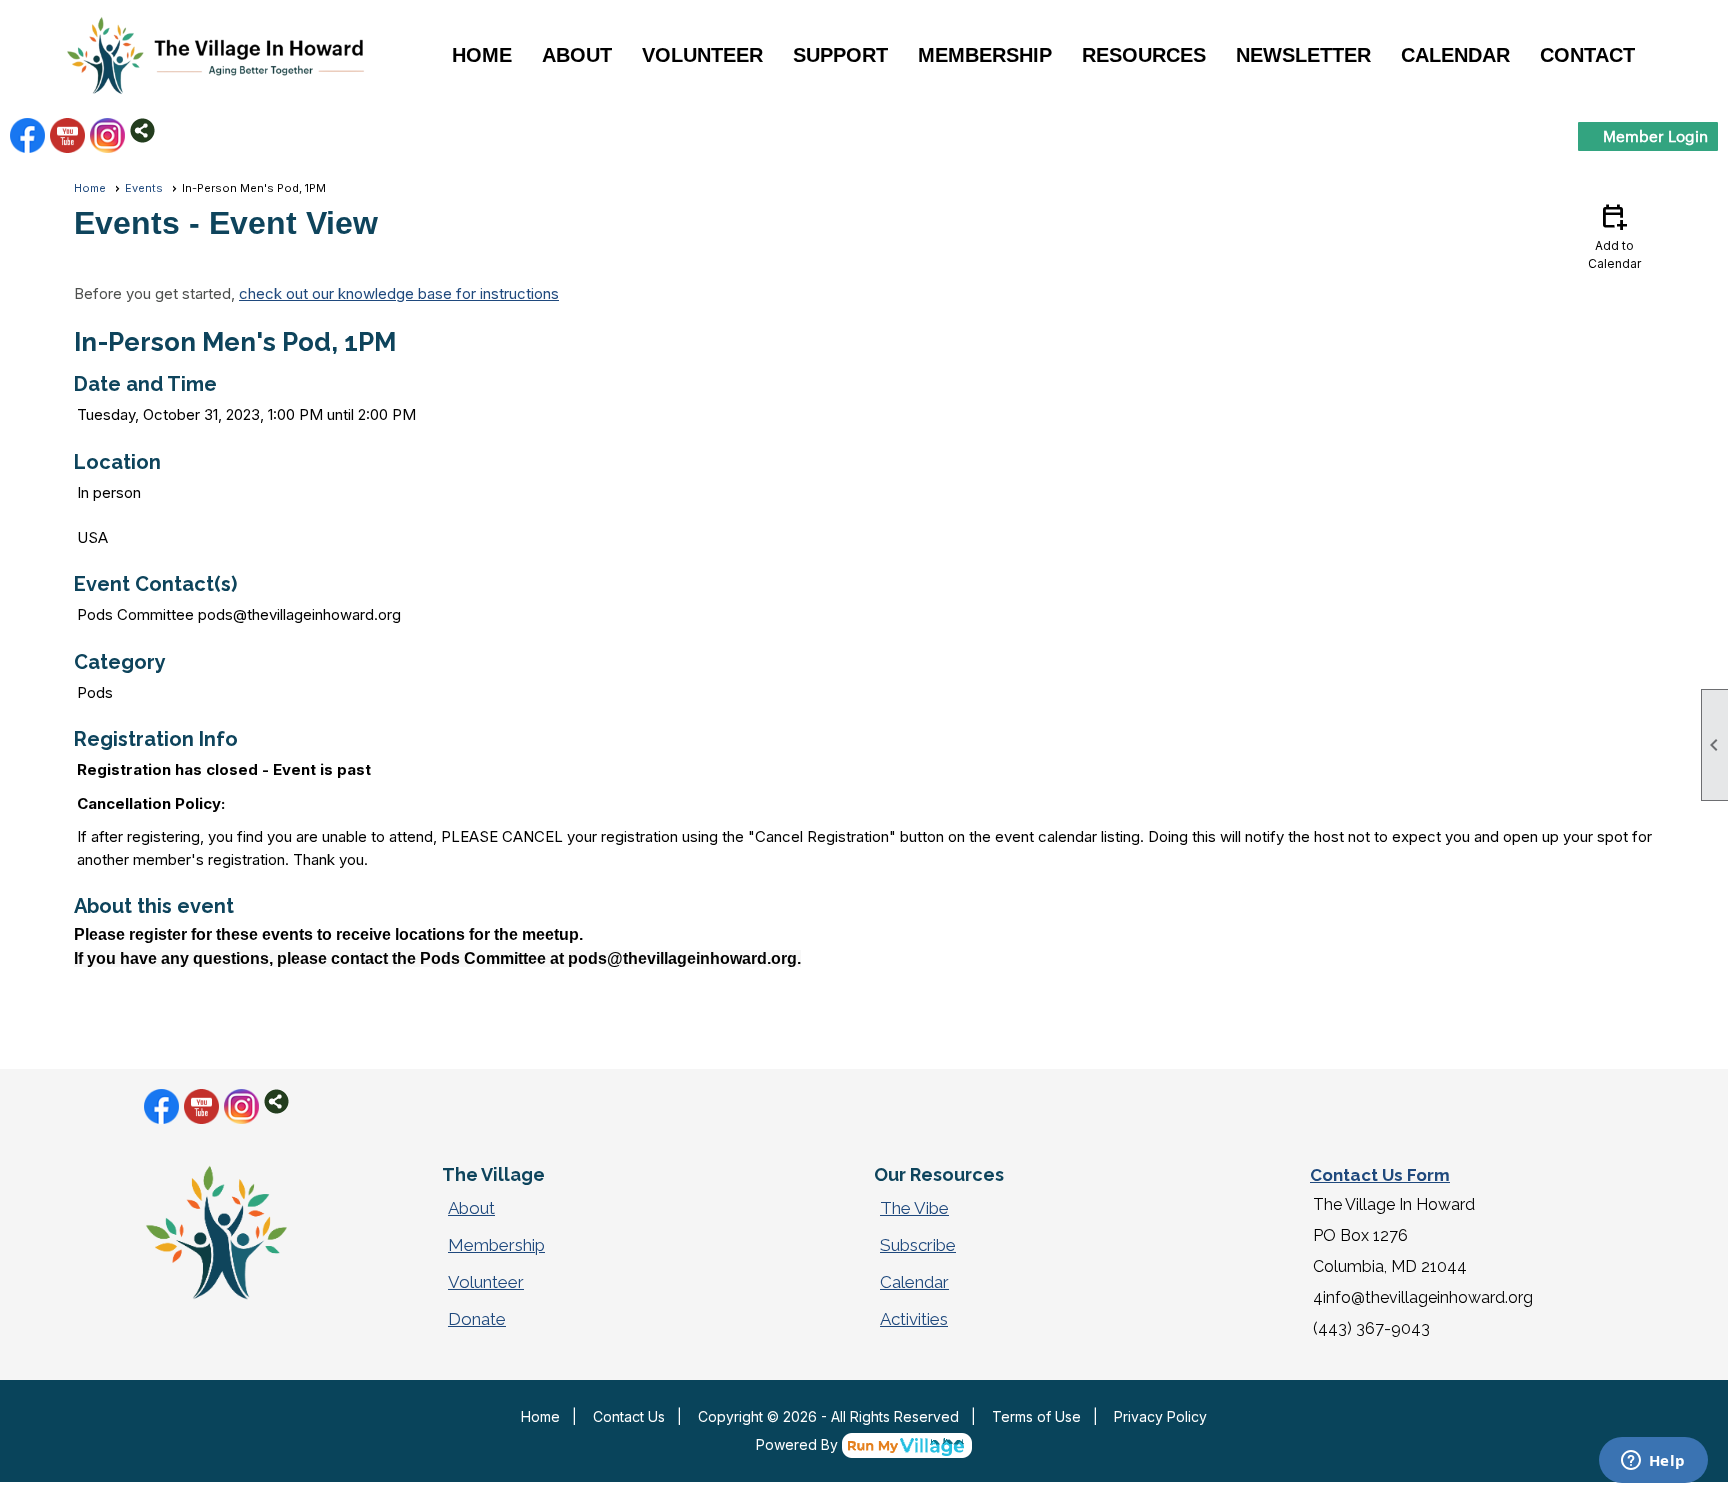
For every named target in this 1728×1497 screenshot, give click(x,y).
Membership (496, 1245)
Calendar (1455, 55)
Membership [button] (985, 55)
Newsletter (1303, 55)
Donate (477, 1319)
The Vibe (914, 1208)
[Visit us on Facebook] (27, 135)
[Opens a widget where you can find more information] (1653, 1462)
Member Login (1655, 135)
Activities (914, 1319)
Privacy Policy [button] (1160, 1416)
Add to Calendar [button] (1614, 235)
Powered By (799, 1444)
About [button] (577, 55)
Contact (1587, 55)
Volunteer (486, 1282)
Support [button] (840, 55)
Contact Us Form (1380, 1175)
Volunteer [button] (702, 55)
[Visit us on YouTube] (67, 135)
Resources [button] (1144, 55)
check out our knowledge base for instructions (399, 293)
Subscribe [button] (918, 1245)
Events (144, 188)
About (471, 1208)
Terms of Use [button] (1036, 1416)
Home (482, 55)
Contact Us (629, 1416)
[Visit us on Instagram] (107, 135)
